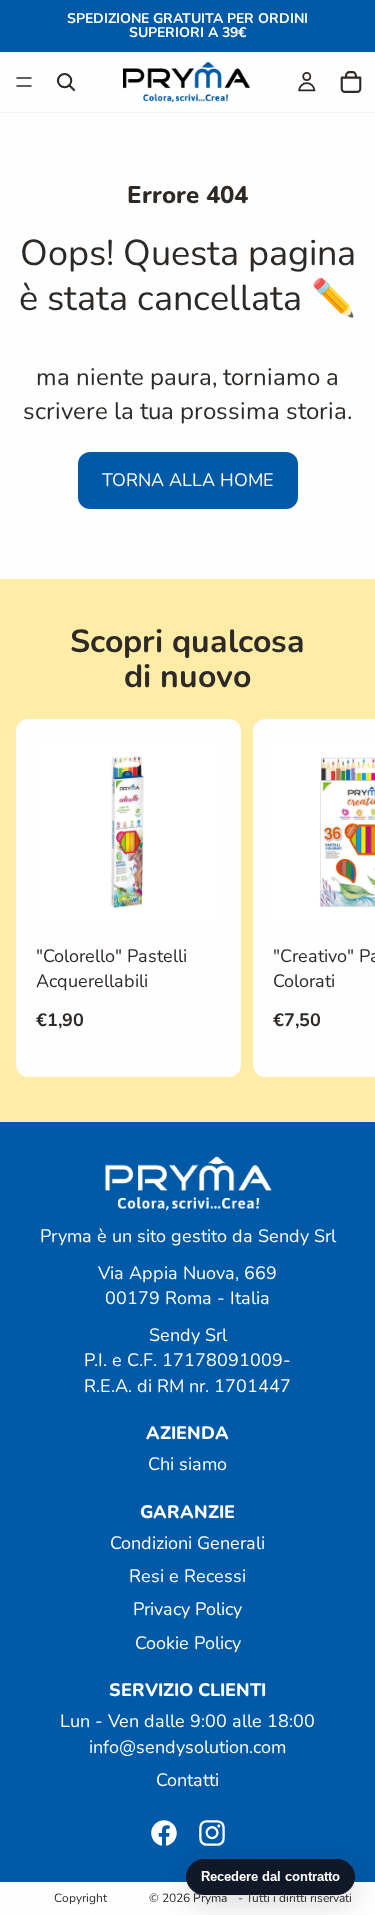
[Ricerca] (66, 82)
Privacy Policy (187, 1609)
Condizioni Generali (187, 1543)
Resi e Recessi (187, 1576)
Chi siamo (187, 1464)
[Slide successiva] (337, 898)
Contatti (187, 1779)
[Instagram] (212, 1833)
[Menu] (24, 82)
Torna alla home (188, 480)
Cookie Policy (188, 1642)
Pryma (210, 1898)
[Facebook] (164, 1833)
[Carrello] (351, 82)
